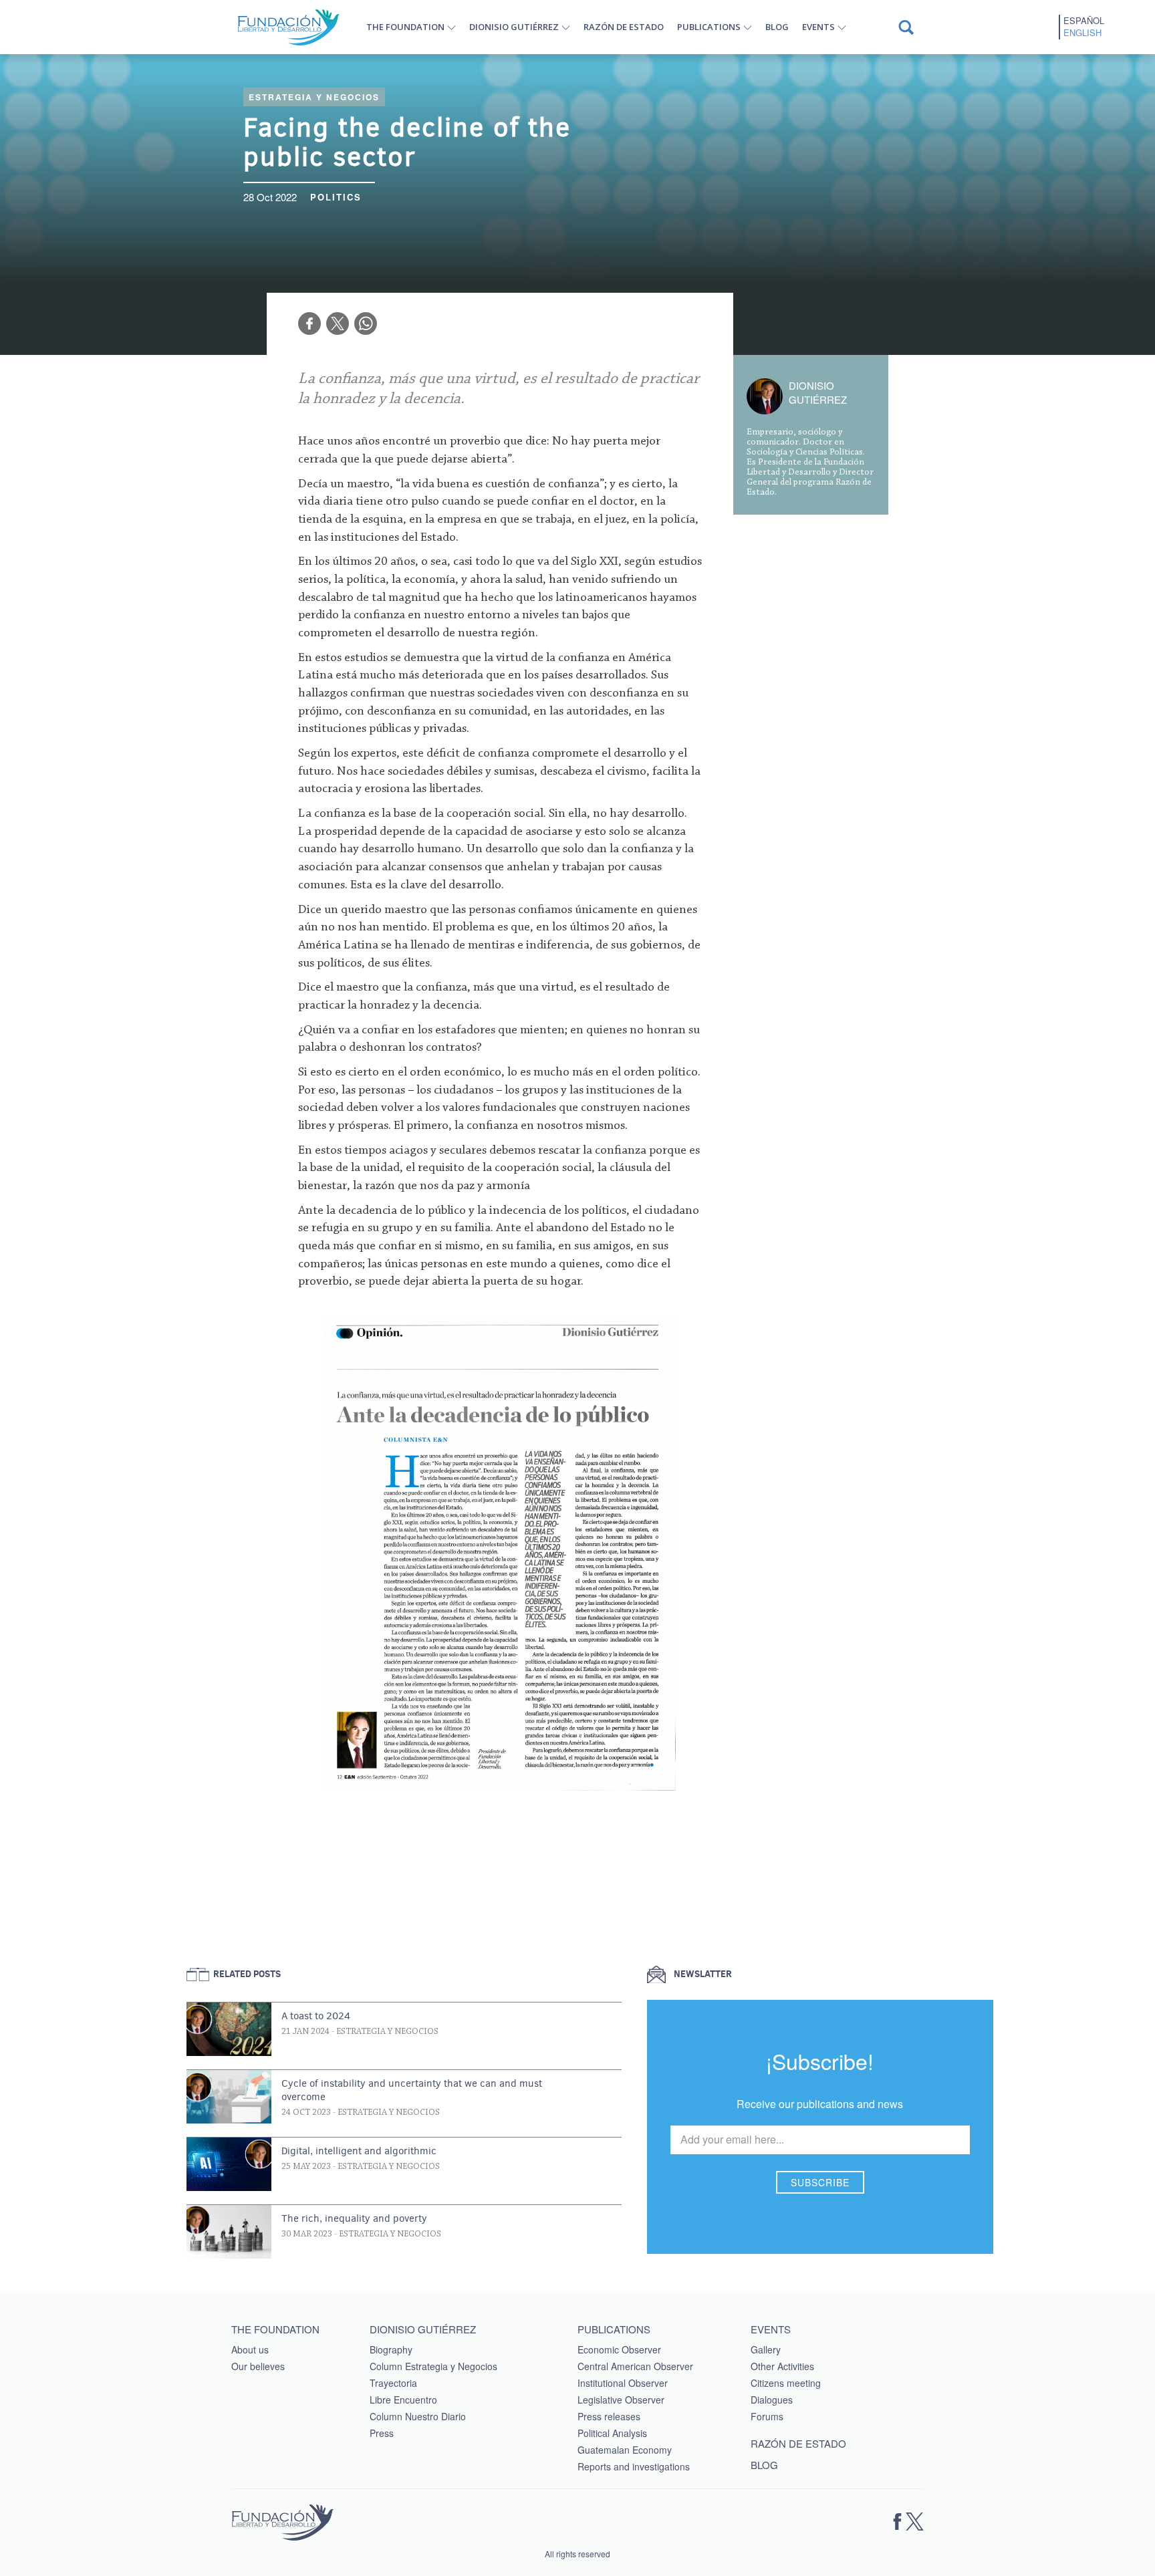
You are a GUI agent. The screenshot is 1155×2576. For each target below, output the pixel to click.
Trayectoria (393, 2383)
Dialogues (772, 2400)
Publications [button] (709, 27)
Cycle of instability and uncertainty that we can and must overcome (412, 2090)
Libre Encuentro (403, 2400)
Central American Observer (635, 2366)
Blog (777, 27)
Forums (767, 2416)
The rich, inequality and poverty (354, 2218)
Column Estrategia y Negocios (433, 2366)
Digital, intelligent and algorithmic (359, 2151)
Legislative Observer (621, 2400)
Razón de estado (624, 27)
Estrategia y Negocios (314, 97)
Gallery (766, 2349)
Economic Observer (619, 2349)
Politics (336, 197)
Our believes (258, 2366)
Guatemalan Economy (625, 2450)
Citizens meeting (786, 2383)
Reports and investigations (634, 2466)
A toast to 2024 (316, 2016)
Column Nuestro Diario (418, 2416)
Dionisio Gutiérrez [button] (514, 27)
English (1082, 33)
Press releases (609, 2416)
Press (382, 2433)
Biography (391, 2349)
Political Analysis (612, 2433)
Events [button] (818, 27)
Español (1084, 21)
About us (250, 2349)
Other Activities (782, 2366)
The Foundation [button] (405, 27)
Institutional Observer (623, 2383)
